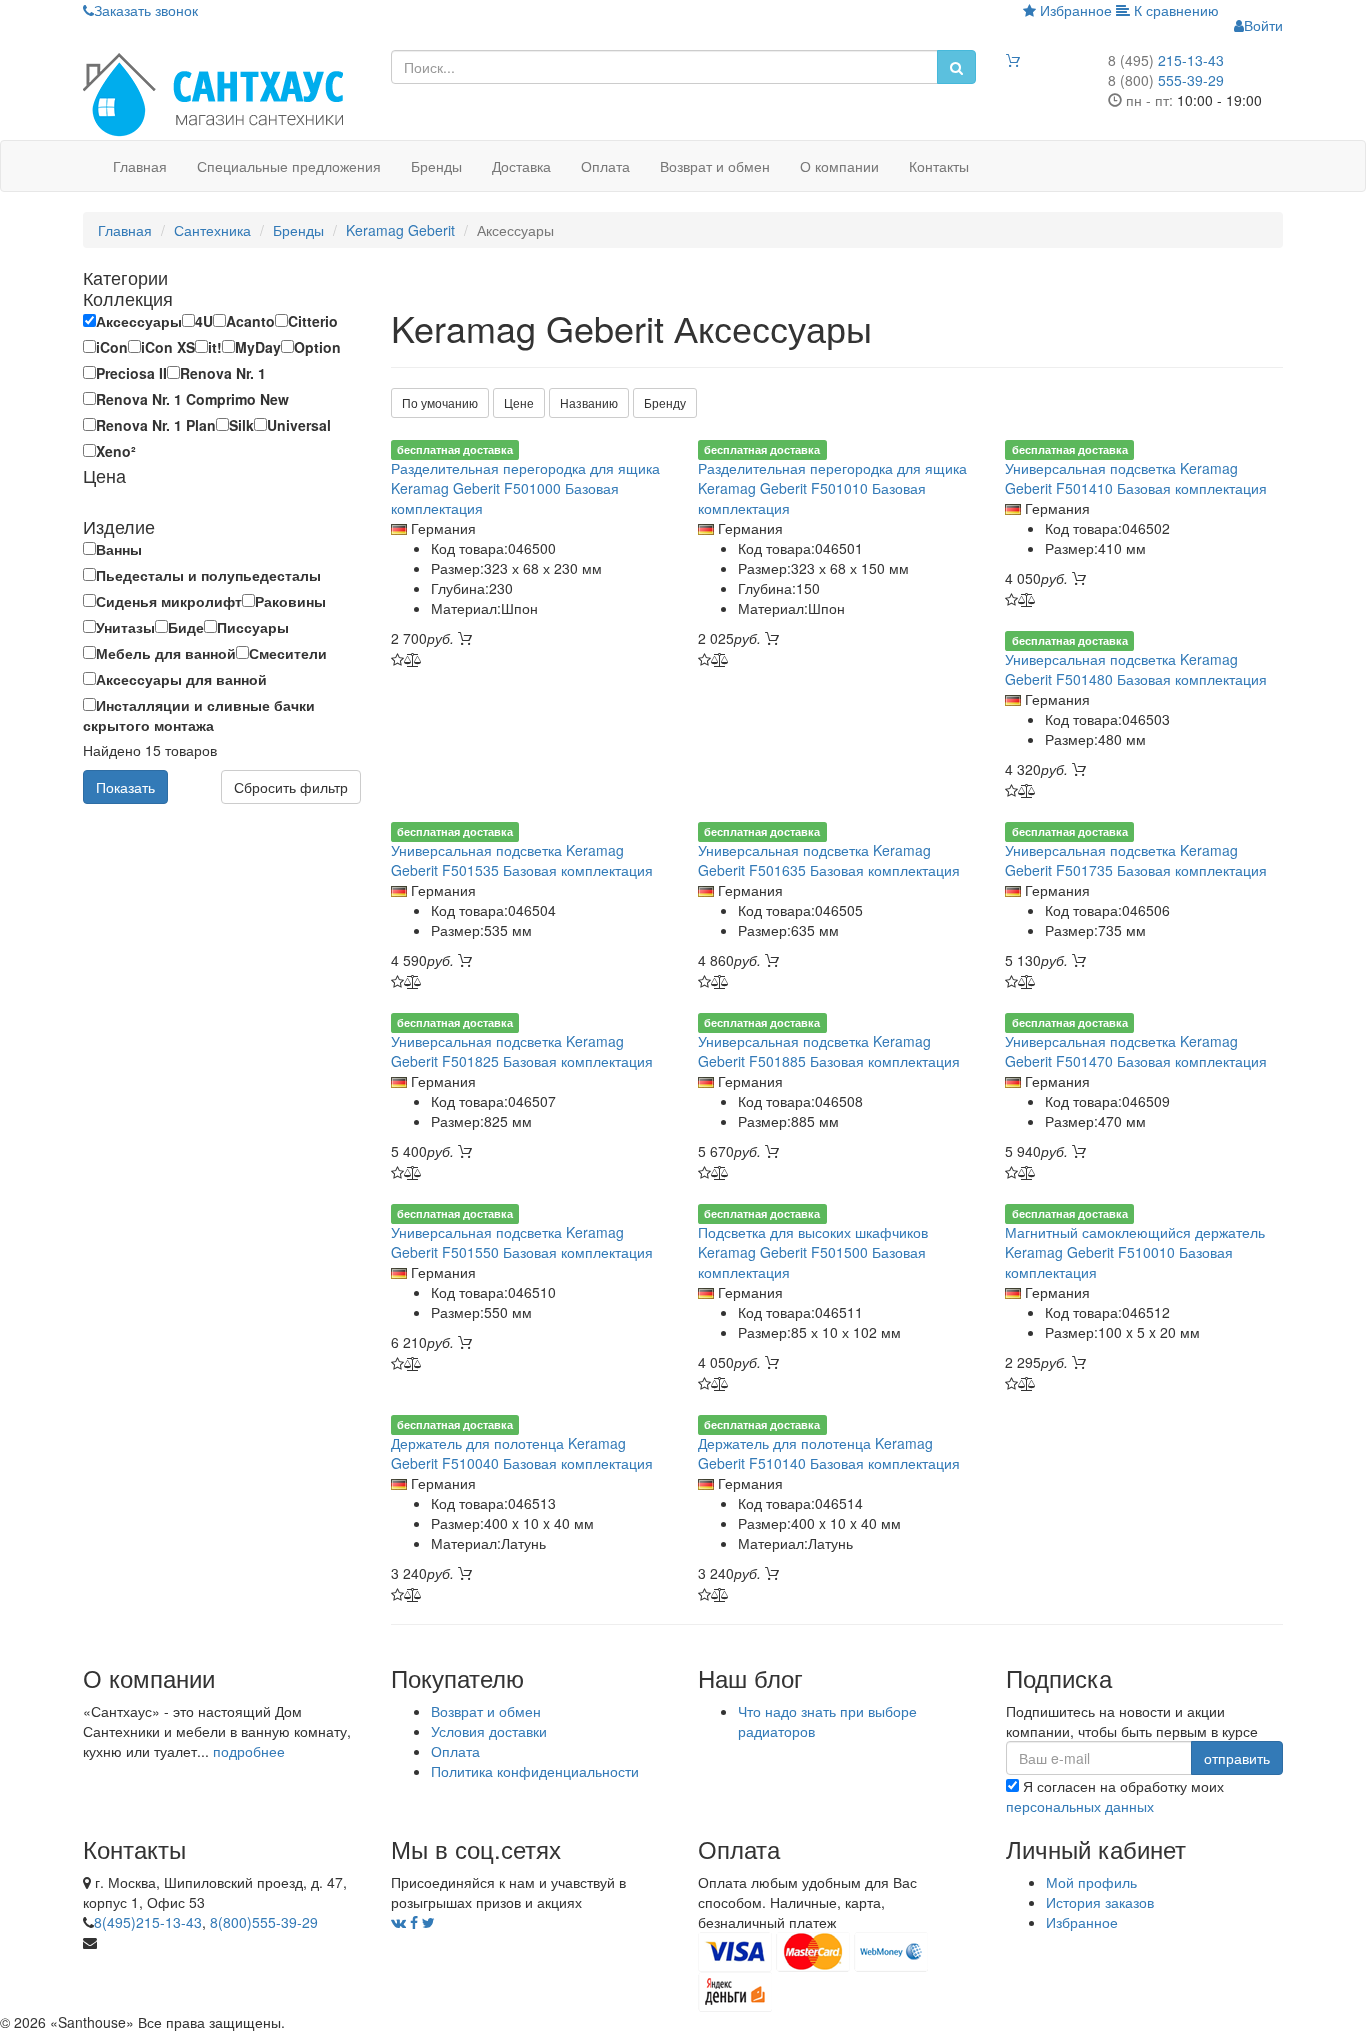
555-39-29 (1166, 80)
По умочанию (440, 402)
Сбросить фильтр (291, 787)
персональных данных (1080, 1806)
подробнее (249, 1751)
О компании (839, 166)
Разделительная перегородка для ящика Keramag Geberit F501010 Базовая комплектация (832, 488)
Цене (519, 402)
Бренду (665, 402)
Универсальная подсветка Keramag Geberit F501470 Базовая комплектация (1136, 1051)
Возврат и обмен (715, 166)
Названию (589, 402)
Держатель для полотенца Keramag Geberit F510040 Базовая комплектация (522, 1453)
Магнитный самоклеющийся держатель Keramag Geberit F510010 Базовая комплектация (1135, 1252)
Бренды (436, 166)
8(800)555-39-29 (264, 1922)
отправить (1237, 1758)
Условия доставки (489, 1731)
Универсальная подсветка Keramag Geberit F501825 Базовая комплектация (522, 1051)
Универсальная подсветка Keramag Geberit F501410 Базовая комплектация (1136, 478)
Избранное (1074, 10)
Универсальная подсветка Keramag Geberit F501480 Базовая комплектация (1136, 669)
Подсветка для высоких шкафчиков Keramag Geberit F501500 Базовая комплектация (813, 1252)
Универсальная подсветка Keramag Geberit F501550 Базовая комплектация (522, 1242)
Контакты (939, 166)
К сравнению (1174, 10)
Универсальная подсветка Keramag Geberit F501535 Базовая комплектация (522, 860)
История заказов (1100, 1902)
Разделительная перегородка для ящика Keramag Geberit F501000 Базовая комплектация (525, 488)
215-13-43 (1166, 60)
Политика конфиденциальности (535, 1771)
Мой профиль (1091, 1882)
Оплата (605, 166)
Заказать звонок (146, 10)
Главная (140, 166)
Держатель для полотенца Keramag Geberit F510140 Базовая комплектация (829, 1453)
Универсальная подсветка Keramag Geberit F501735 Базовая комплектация (1136, 860)
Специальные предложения (289, 166)
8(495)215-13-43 (148, 1922)
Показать (125, 787)
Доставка (521, 166)
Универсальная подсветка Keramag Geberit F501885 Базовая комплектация (829, 1051)
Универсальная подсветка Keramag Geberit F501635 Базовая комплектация (829, 860)
